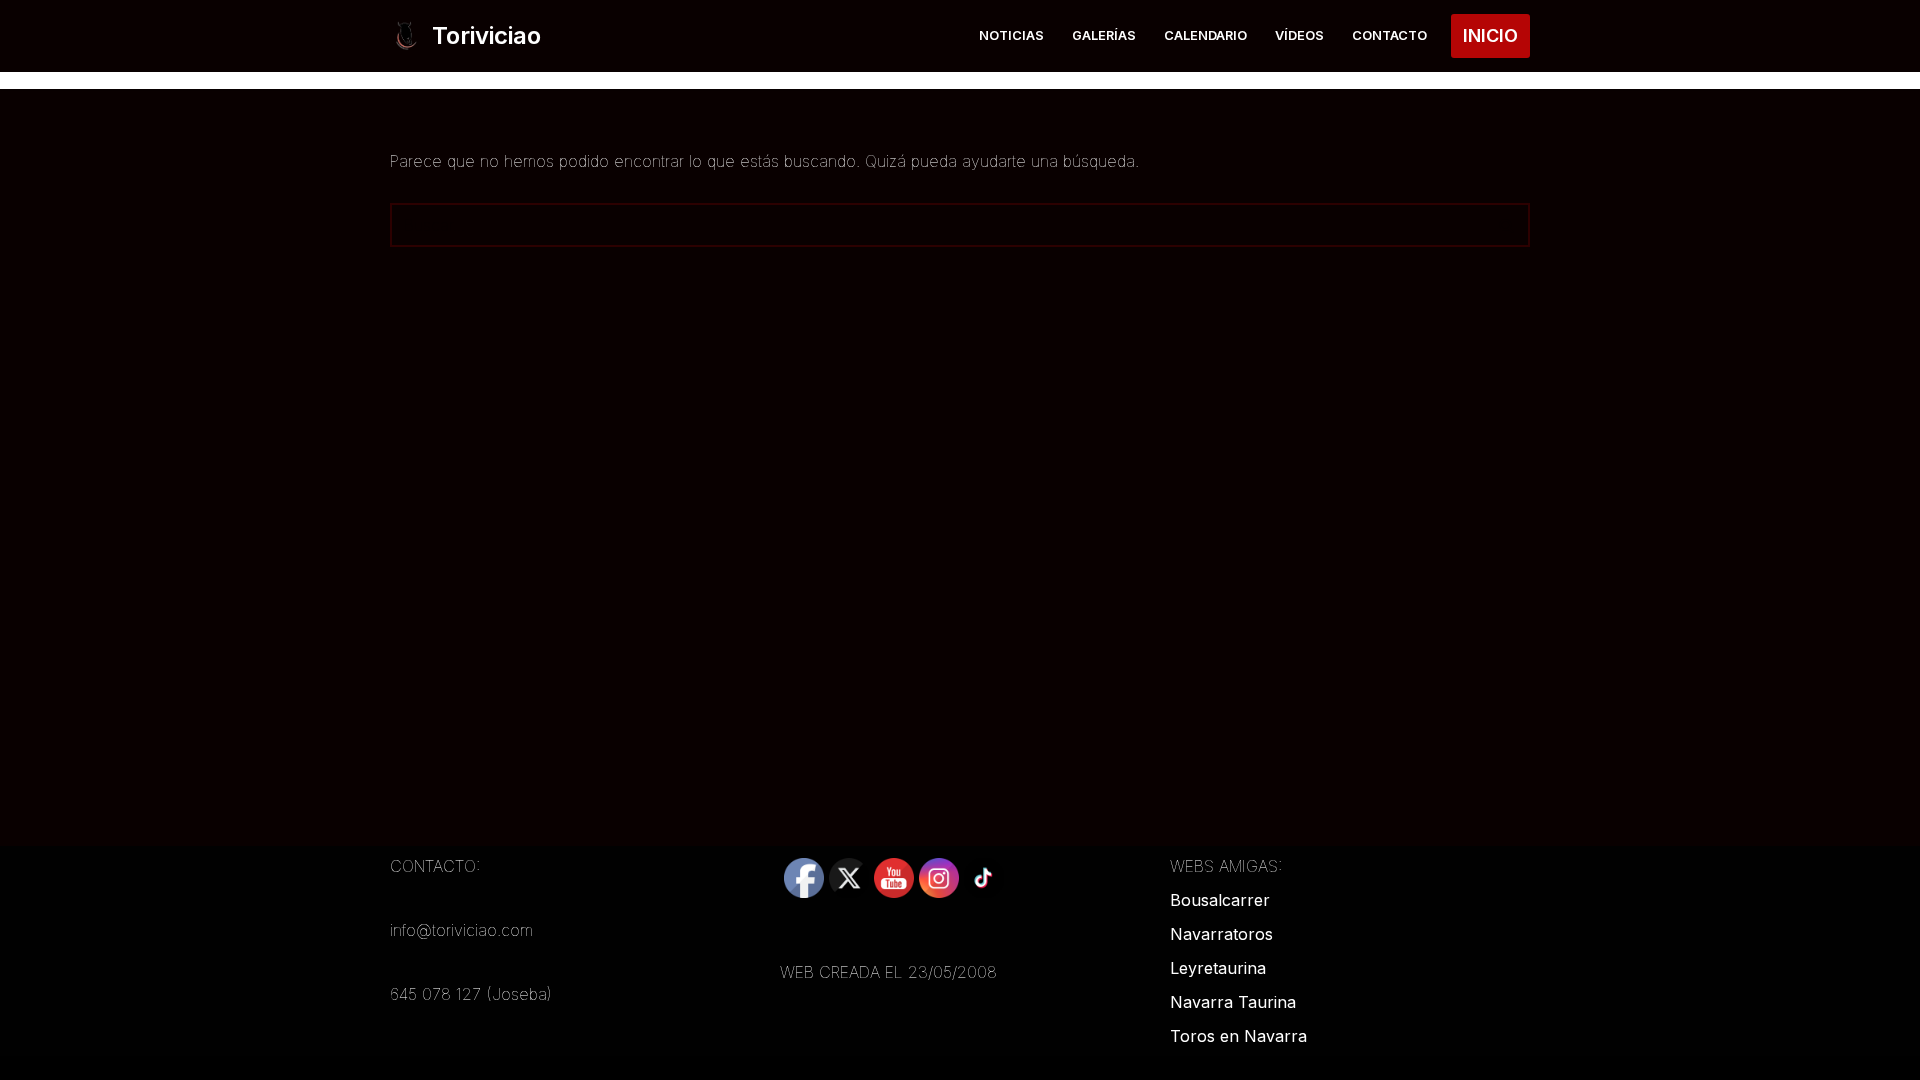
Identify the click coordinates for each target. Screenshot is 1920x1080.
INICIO (1490, 35)
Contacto (1389, 35)
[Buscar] (1507, 225)
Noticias (1011, 35)
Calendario (1205, 35)
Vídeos (1299, 35)
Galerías (1104, 35)
